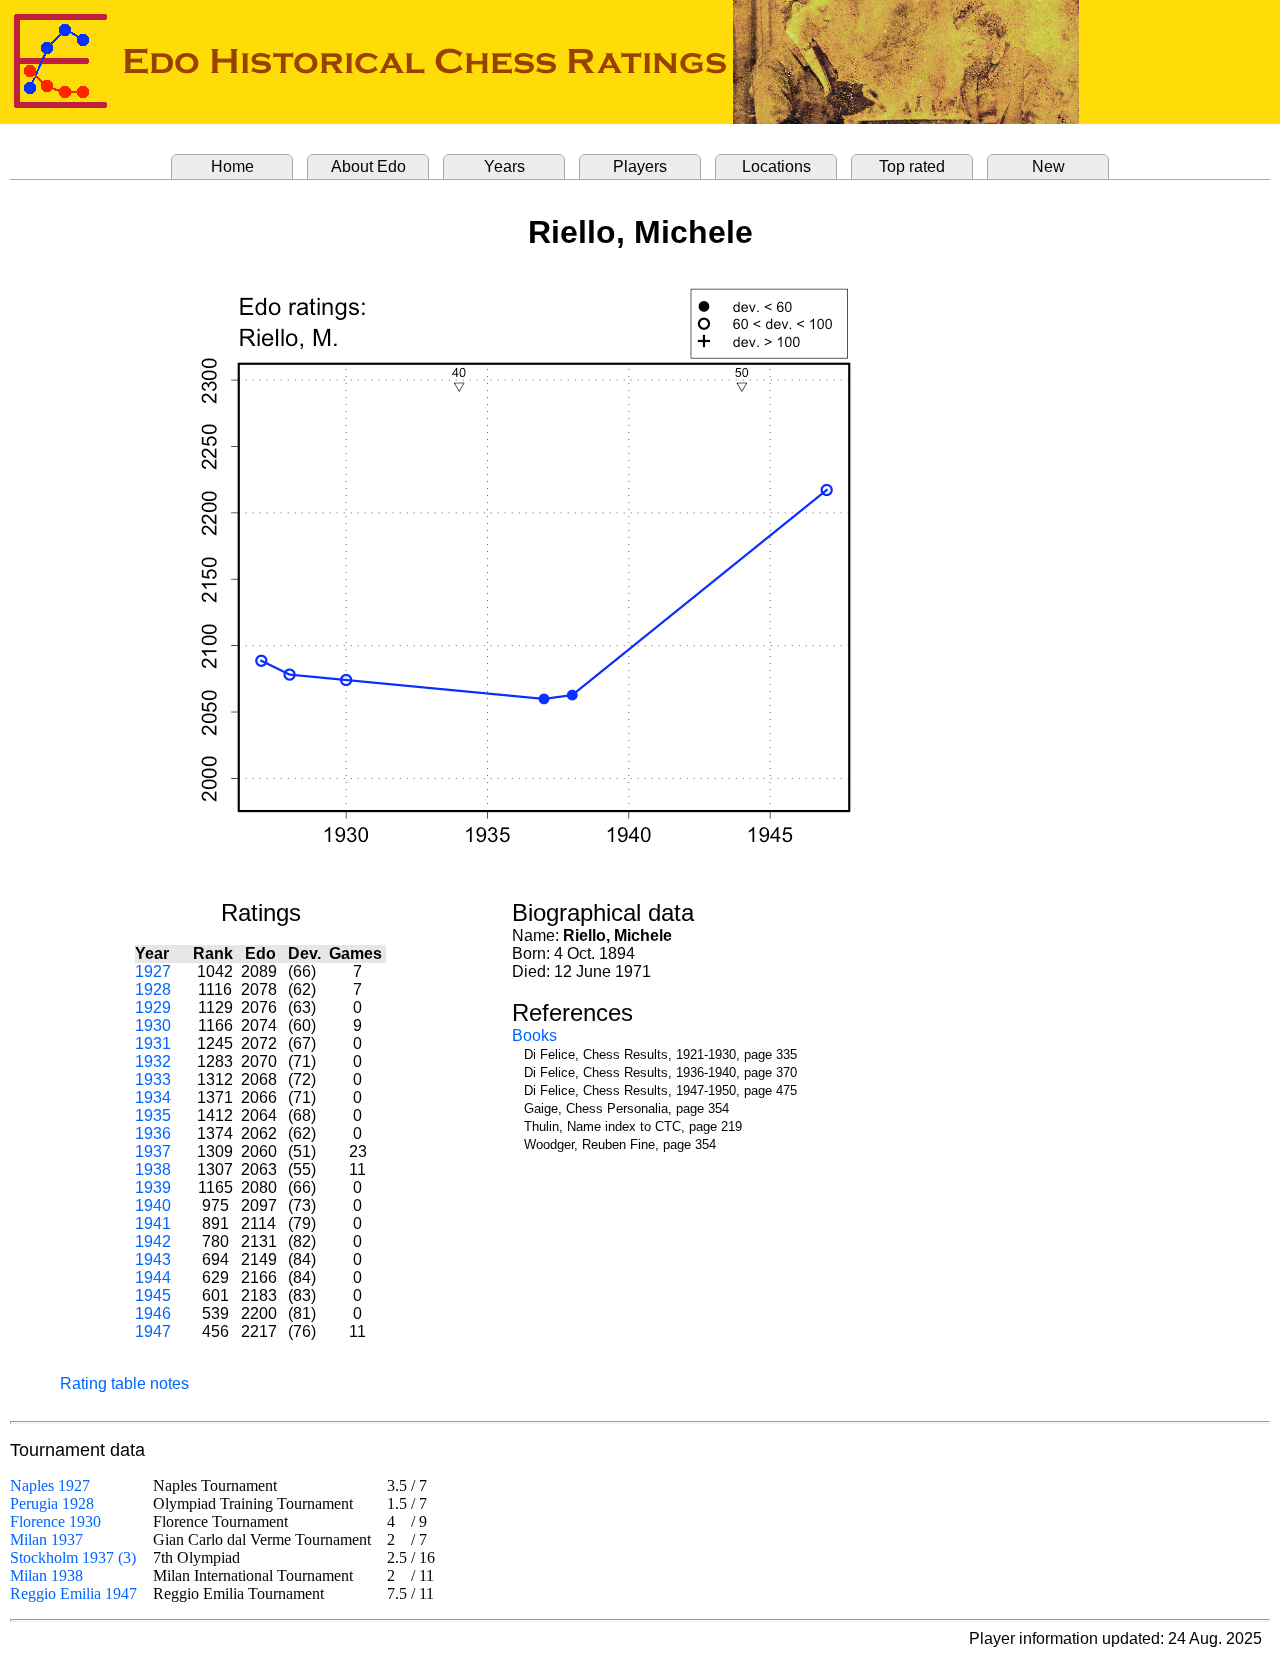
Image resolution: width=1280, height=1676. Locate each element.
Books (534, 1035)
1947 (153, 1331)
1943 (153, 1259)
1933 (153, 1079)
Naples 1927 (50, 1485)
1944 (153, 1277)
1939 (153, 1187)
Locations (776, 166)
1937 (153, 1151)
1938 (153, 1169)
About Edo (368, 166)
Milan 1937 (46, 1539)
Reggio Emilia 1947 (73, 1593)
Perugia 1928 (52, 1503)
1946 (153, 1313)
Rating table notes (124, 1383)
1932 (153, 1061)
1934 (153, 1097)
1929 (153, 1007)
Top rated (912, 166)
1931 (153, 1043)
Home (232, 166)
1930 (153, 1025)
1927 (153, 971)
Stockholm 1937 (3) (73, 1557)
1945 (153, 1295)
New (1048, 166)
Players (640, 166)
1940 (153, 1205)
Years (504, 166)
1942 (153, 1241)
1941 (153, 1223)
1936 (153, 1133)
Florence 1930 (55, 1521)
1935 (153, 1115)
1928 (153, 989)
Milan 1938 (46, 1575)
